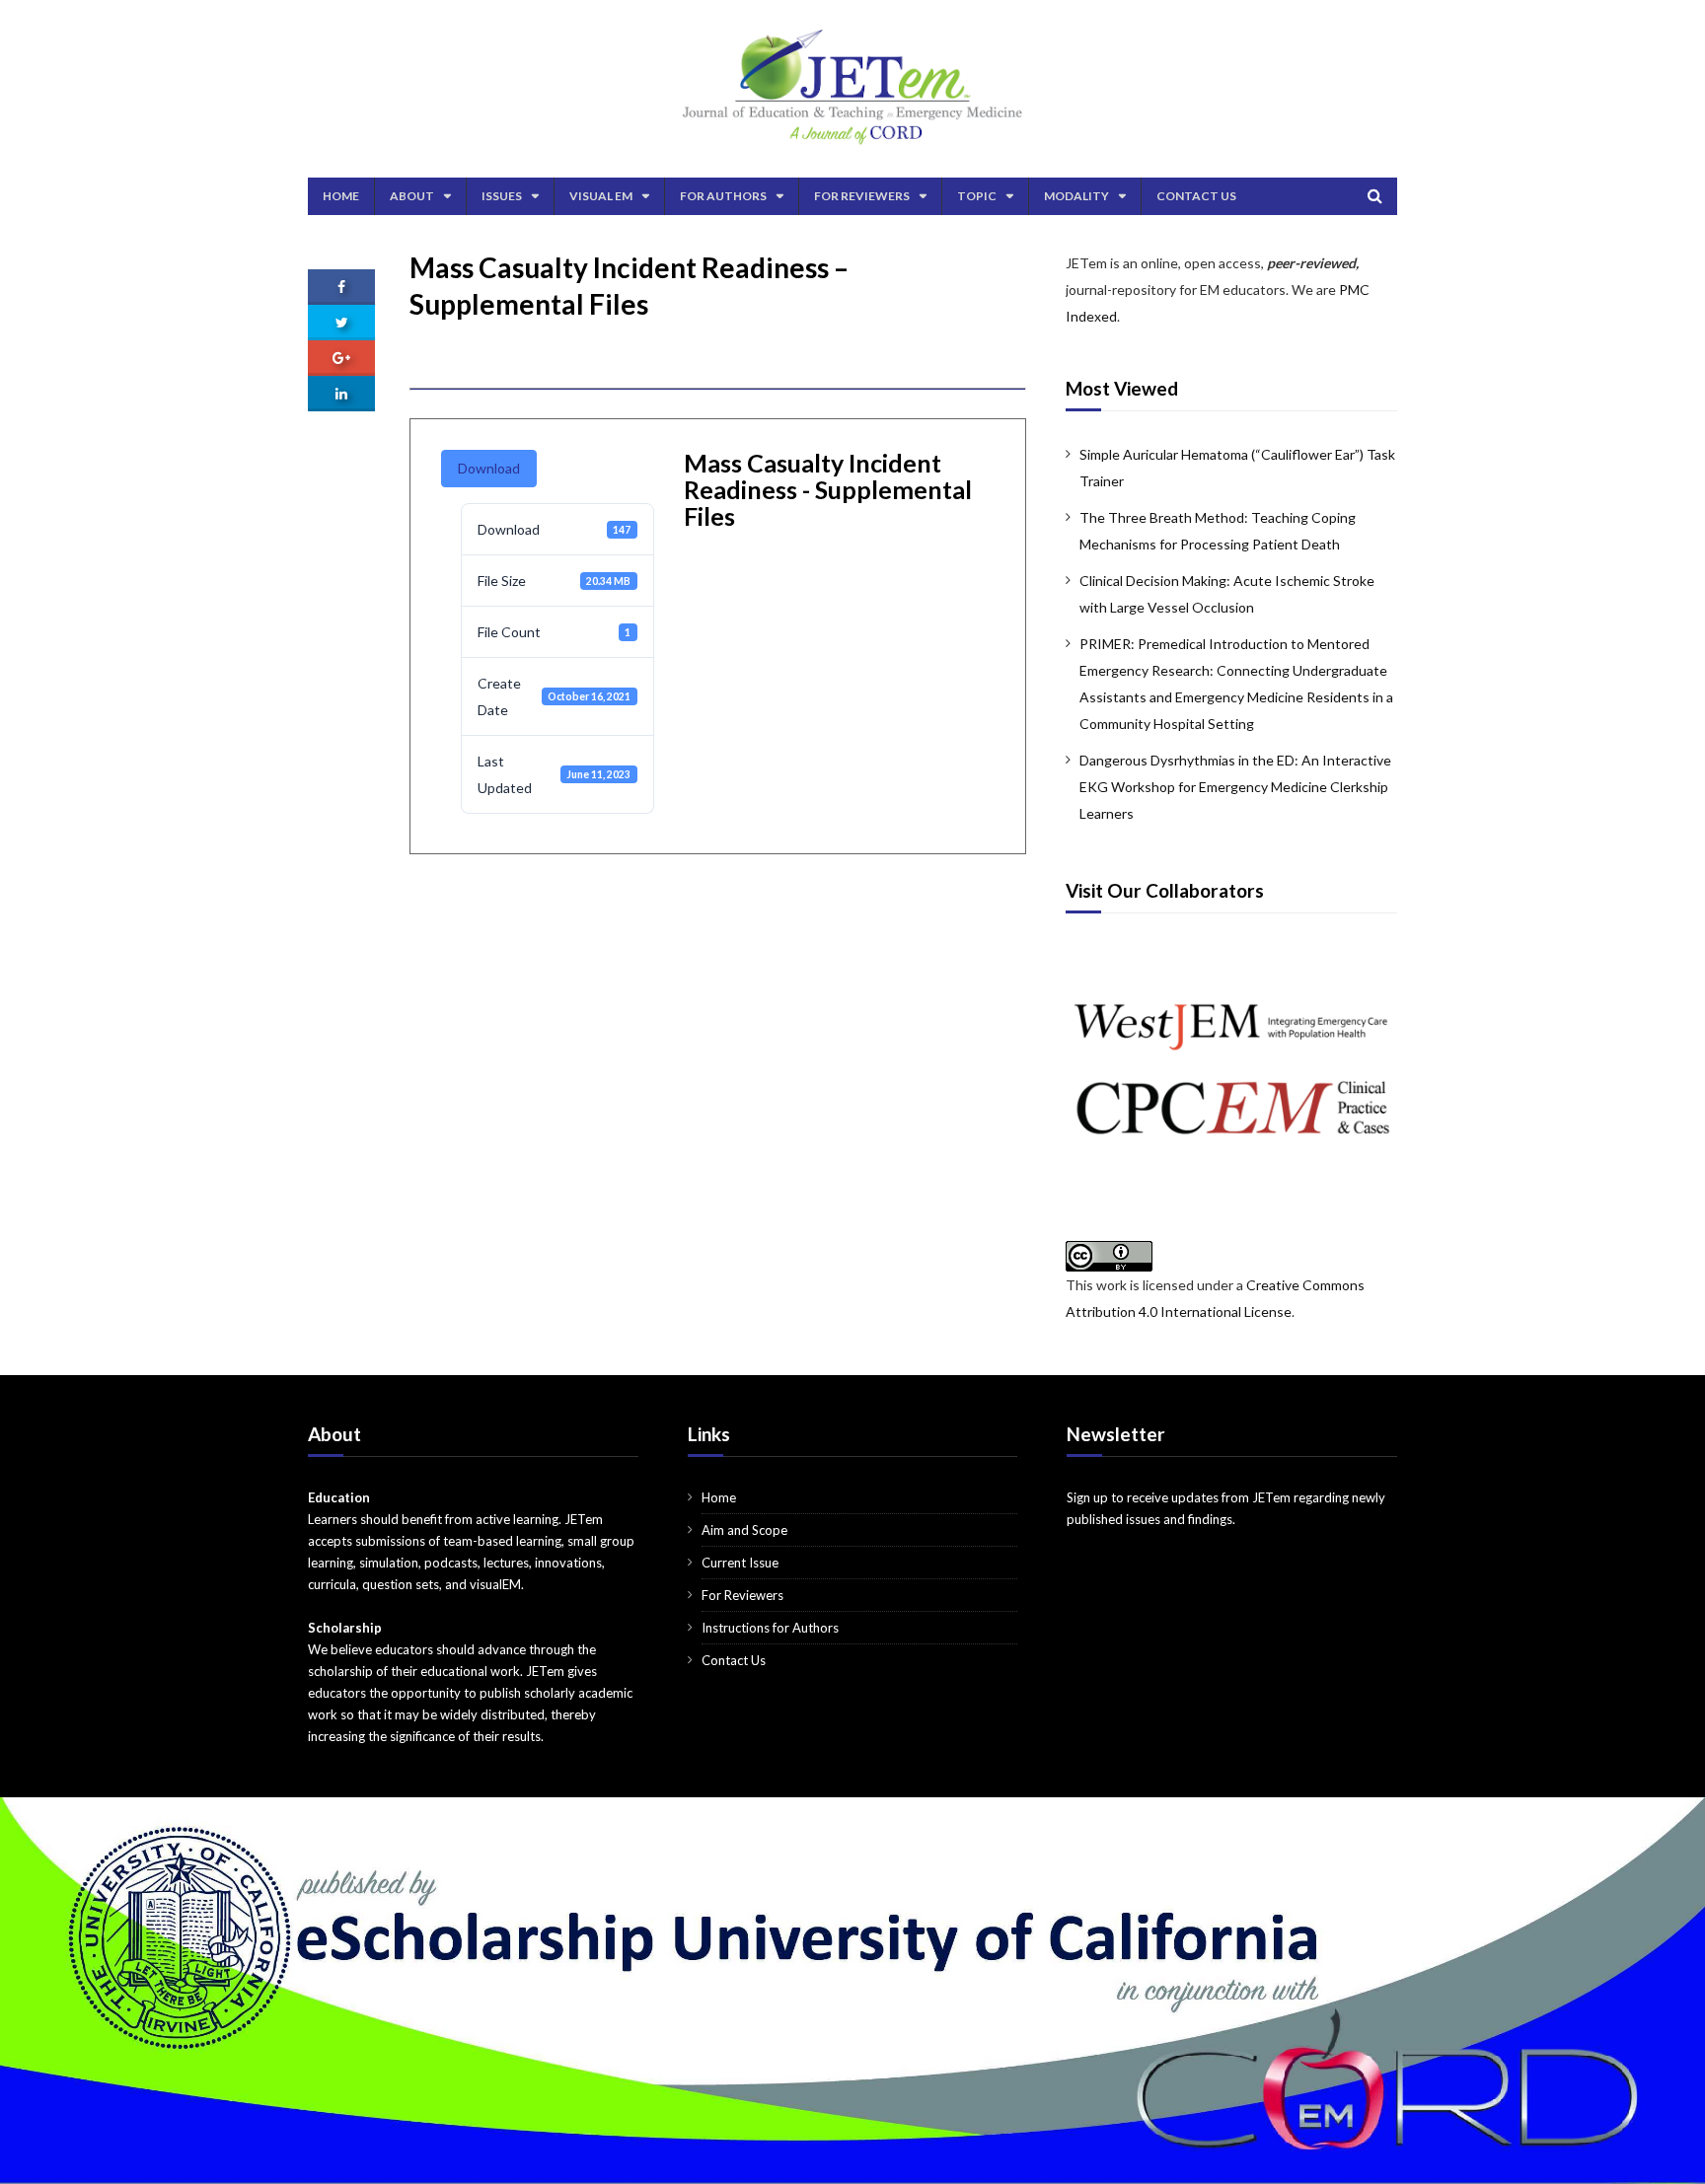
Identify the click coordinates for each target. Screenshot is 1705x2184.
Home (341, 196)
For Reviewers (862, 196)
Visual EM (601, 196)
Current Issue (740, 1563)
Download (489, 468)
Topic (977, 196)
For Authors (723, 196)
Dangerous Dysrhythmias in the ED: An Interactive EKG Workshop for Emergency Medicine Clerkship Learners (1235, 787)
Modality (1076, 196)
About (412, 196)
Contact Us (1196, 196)
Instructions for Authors (770, 1628)
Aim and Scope (744, 1530)
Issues (502, 196)
